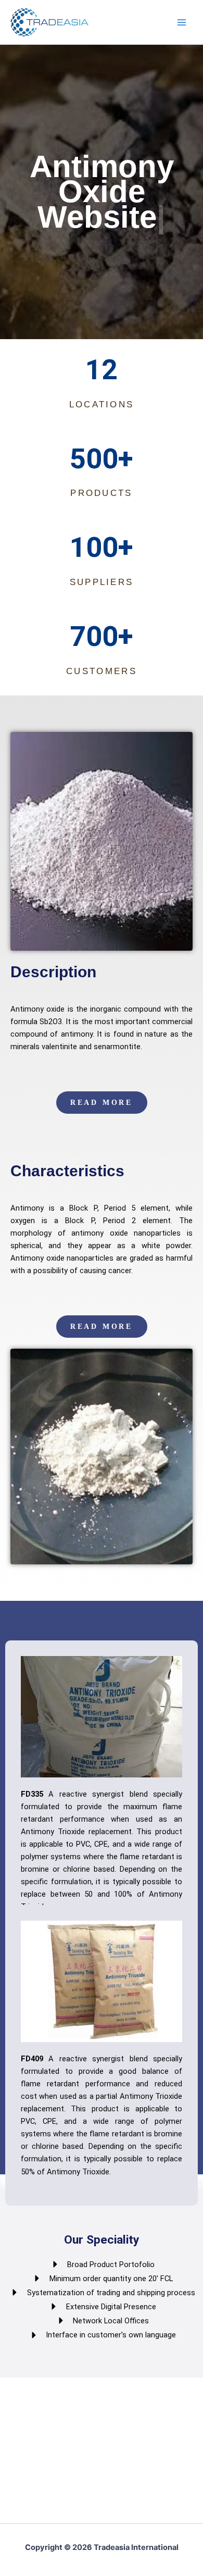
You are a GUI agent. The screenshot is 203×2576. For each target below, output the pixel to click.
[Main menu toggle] (182, 22)
